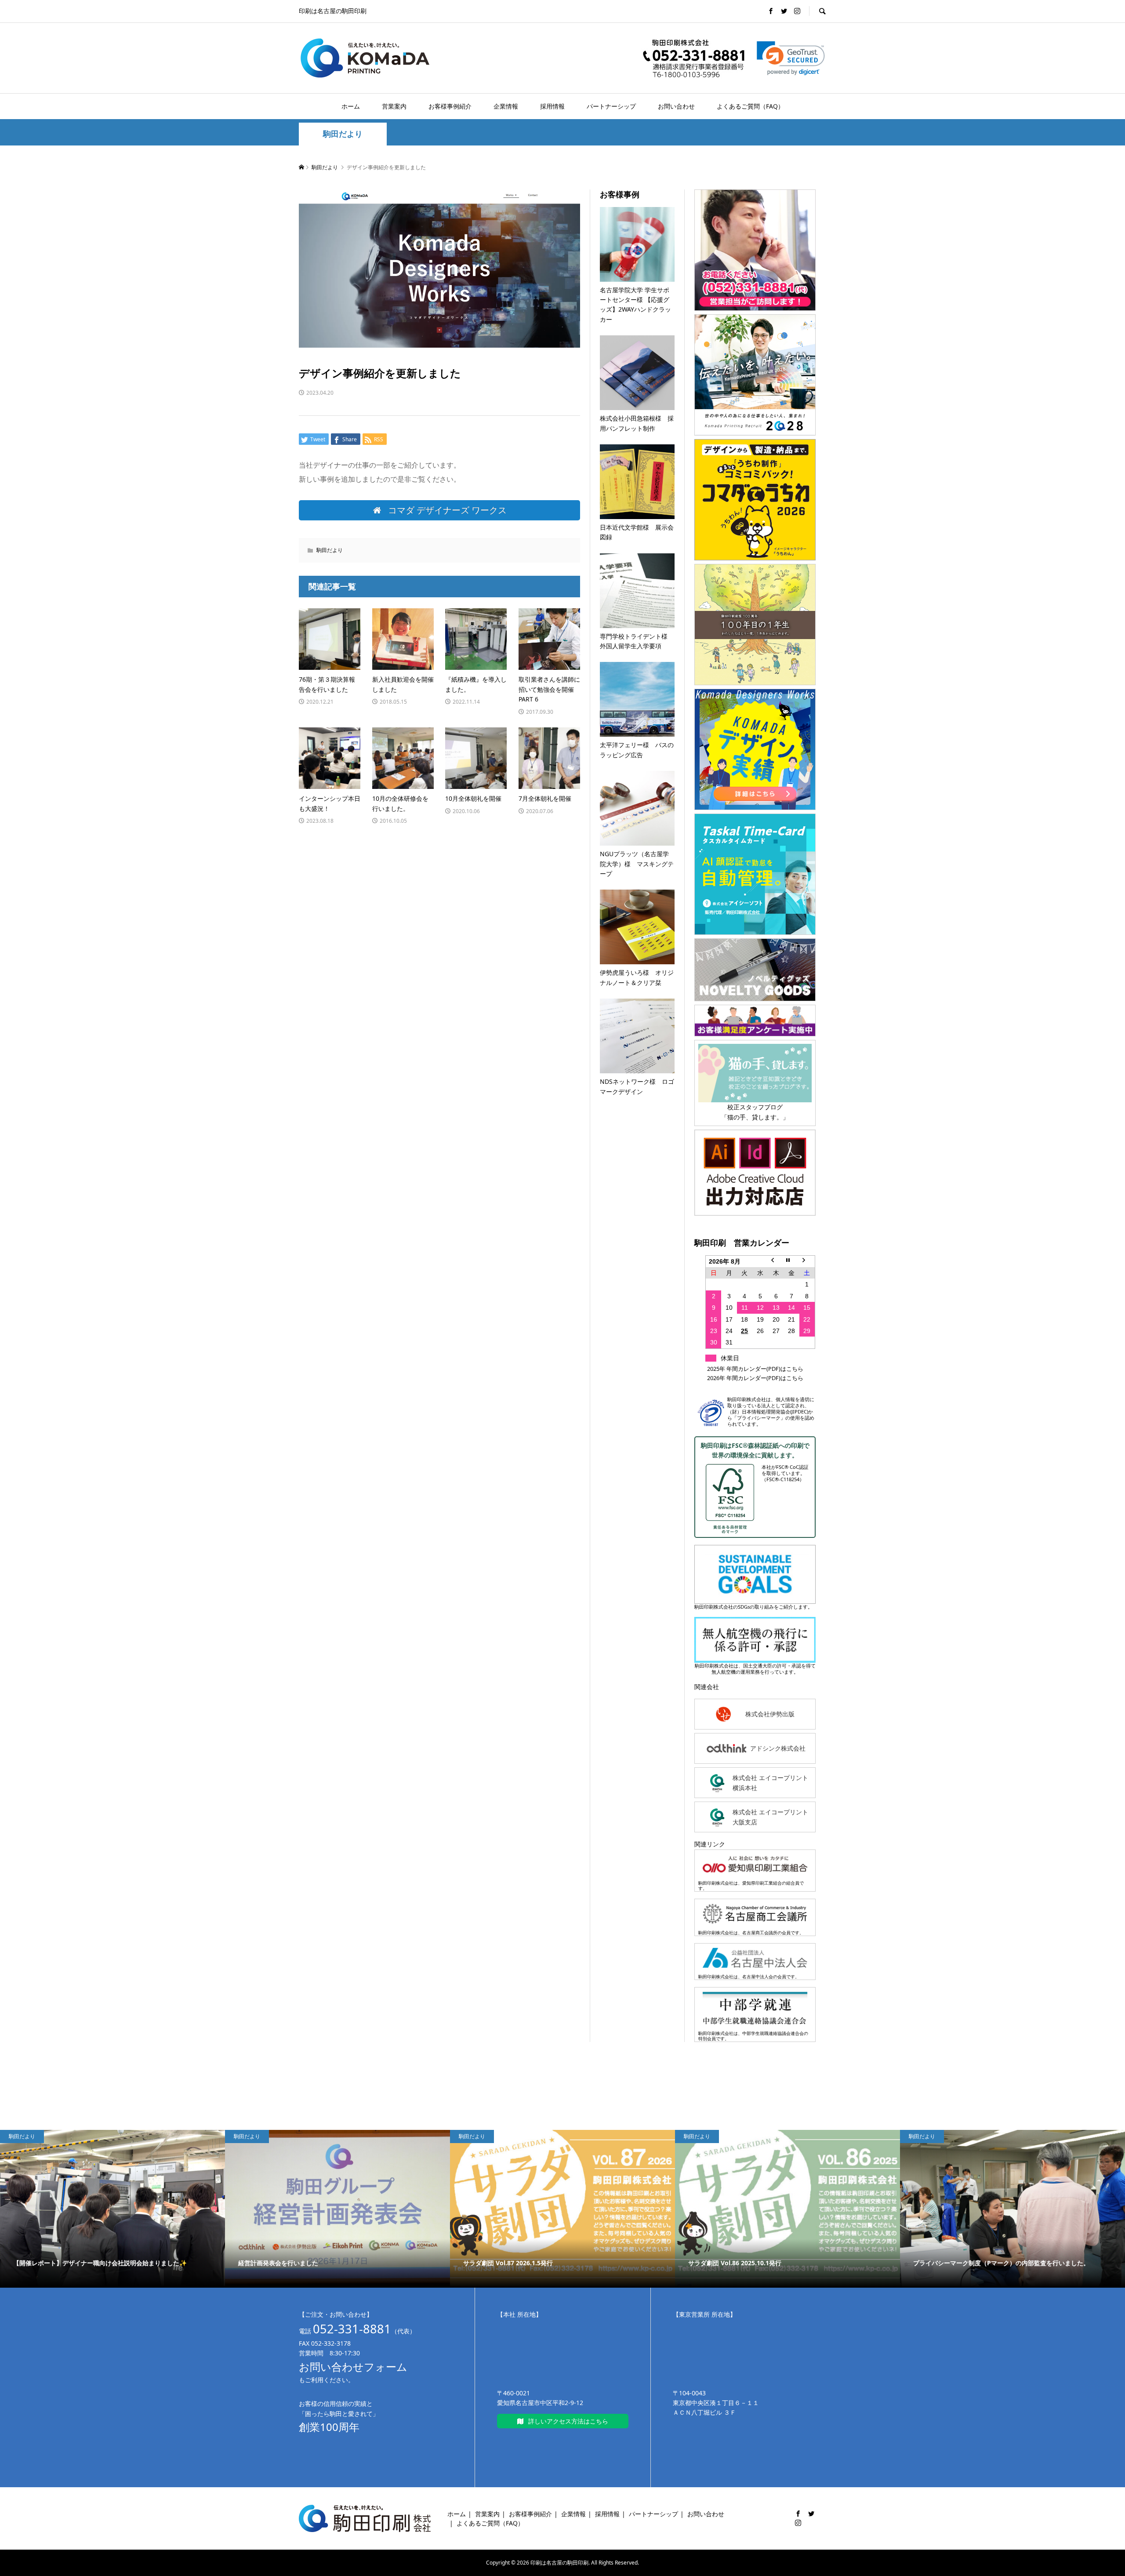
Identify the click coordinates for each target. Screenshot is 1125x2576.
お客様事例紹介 (450, 106)
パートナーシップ (611, 106)
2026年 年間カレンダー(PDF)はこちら (755, 1378)
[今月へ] (791, 1261)
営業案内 (394, 106)
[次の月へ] (807, 1261)
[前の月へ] (776, 1261)
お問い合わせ (676, 106)
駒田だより (343, 134)
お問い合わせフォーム (353, 2367)
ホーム (351, 106)
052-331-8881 (352, 2329)
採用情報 (552, 106)
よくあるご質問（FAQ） (750, 106)
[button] (791, 58)
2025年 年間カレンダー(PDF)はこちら (755, 1369)
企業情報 (506, 106)
